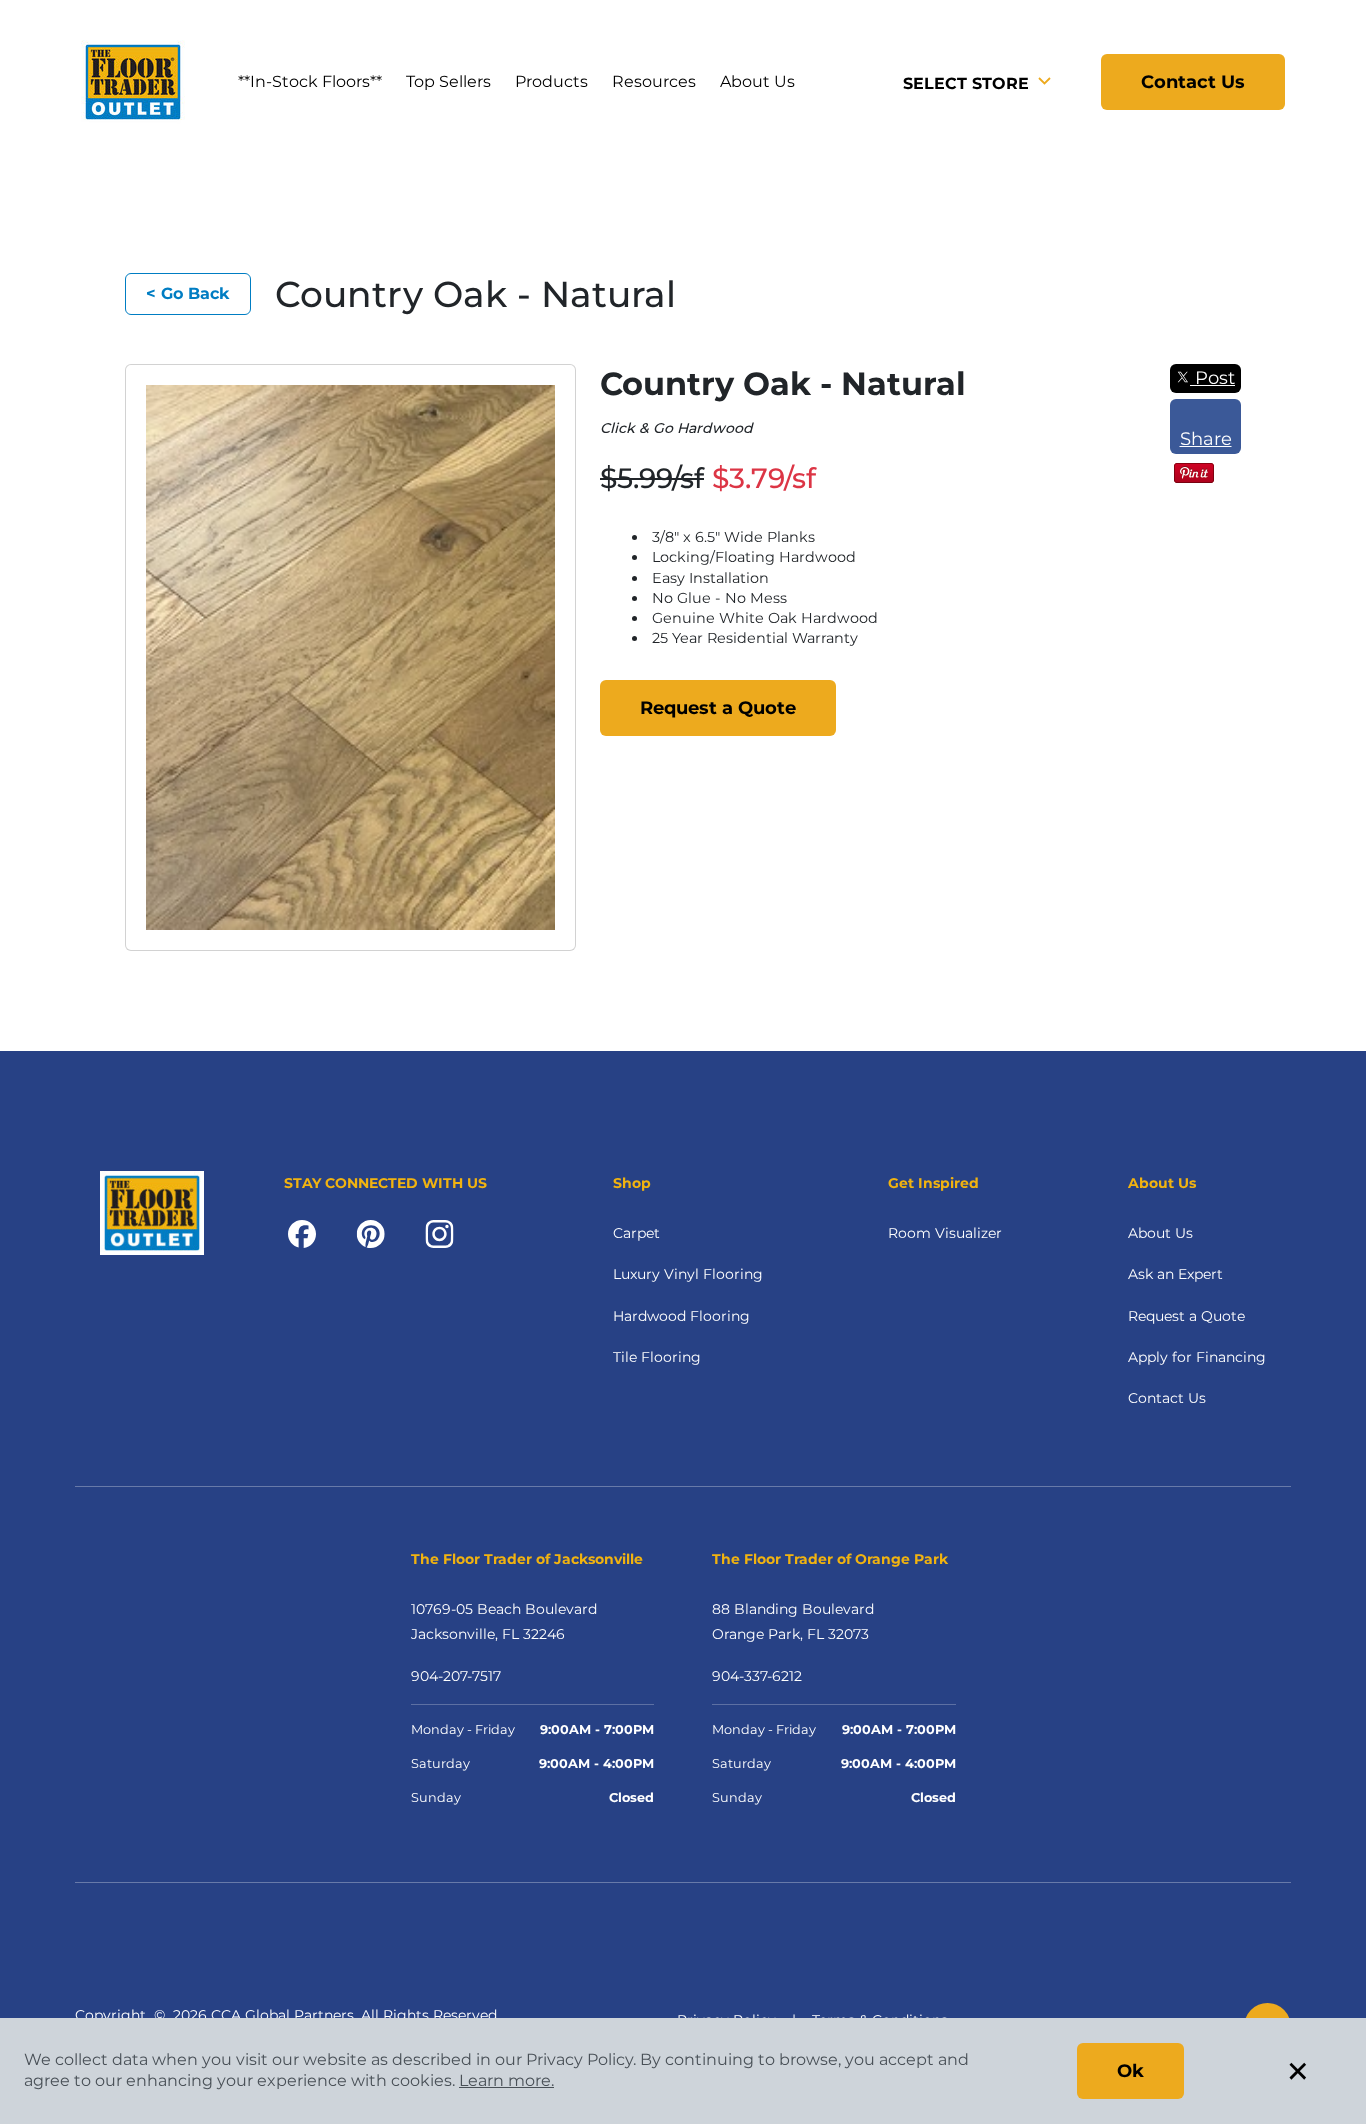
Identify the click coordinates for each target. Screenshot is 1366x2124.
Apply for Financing (1197, 1357)
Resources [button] (654, 81)
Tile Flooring (657, 1357)
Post (1212, 378)
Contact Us (1193, 82)
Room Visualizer (945, 1233)
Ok (1130, 2071)
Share (1206, 439)
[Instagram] (439, 1233)
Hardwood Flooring (681, 1316)
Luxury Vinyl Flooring (688, 1274)
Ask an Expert (1175, 1274)
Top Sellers (448, 81)
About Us (1160, 1233)
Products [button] (551, 81)
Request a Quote (718, 708)
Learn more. (506, 2080)
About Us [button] (757, 81)
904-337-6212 (757, 1676)
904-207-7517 (456, 1676)
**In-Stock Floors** (310, 81)
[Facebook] (302, 1233)
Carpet (636, 1233)
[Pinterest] (370, 1233)
